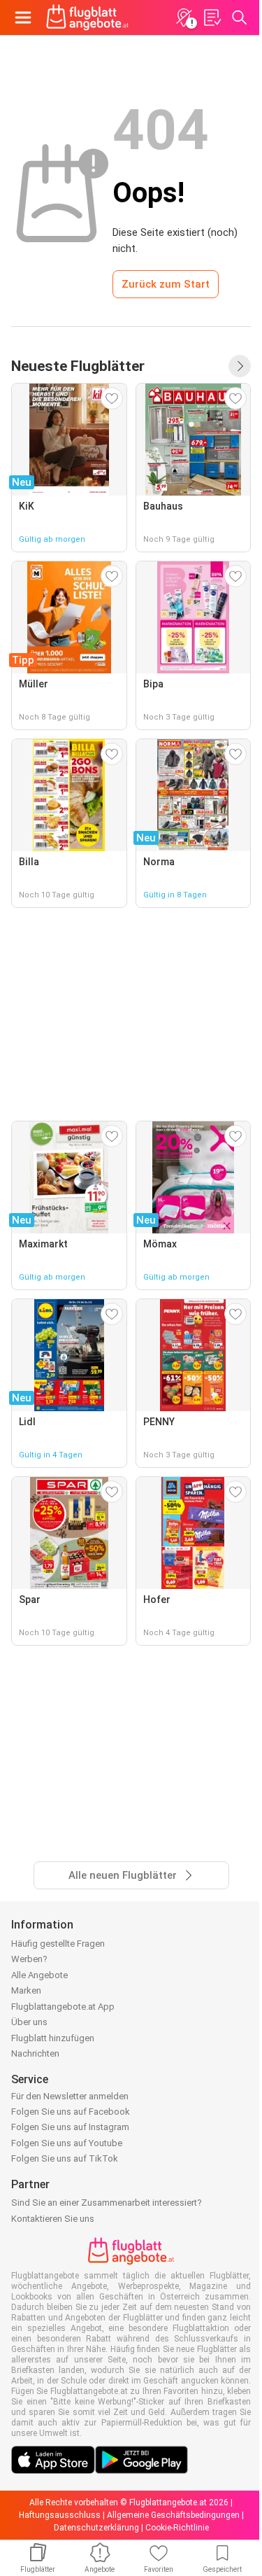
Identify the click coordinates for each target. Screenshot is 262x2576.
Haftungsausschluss (60, 2515)
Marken (26, 1990)
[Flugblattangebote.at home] (87, 17)
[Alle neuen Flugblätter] (240, 366)
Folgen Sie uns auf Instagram (70, 2127)
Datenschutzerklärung (96, 2528)
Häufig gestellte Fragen (58, 1944)
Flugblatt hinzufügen (53, 2038)
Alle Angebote (39, 1975)
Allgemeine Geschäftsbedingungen (173, 2515)
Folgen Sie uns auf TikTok (65, 2158)
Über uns (29, 2022)
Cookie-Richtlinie (177, 2528)
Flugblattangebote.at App (63, 2007)
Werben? (29, 1959)
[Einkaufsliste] (212, 17)
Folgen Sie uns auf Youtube (67, 2143)
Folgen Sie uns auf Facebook (71, 2112)
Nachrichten (35, 2053)
